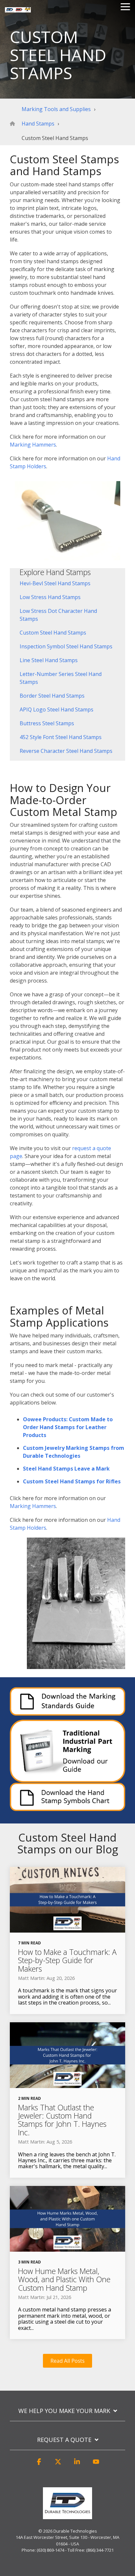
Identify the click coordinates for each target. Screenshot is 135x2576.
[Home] (14, 124)
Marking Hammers (33, 445)
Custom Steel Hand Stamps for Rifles (72, 1481)
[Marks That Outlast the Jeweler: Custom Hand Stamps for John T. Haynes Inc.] (67, 2055)
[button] (39, 2465)
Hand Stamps (38, 124)
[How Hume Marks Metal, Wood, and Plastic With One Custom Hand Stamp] (67, 2219)
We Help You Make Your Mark (64, 2411)
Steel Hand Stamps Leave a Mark (66, 1469)
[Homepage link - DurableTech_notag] (67, 2516)
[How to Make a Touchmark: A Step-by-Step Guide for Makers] (67, 1900)
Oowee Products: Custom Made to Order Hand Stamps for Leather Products (68, 1427)
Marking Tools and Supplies (56, 109)
